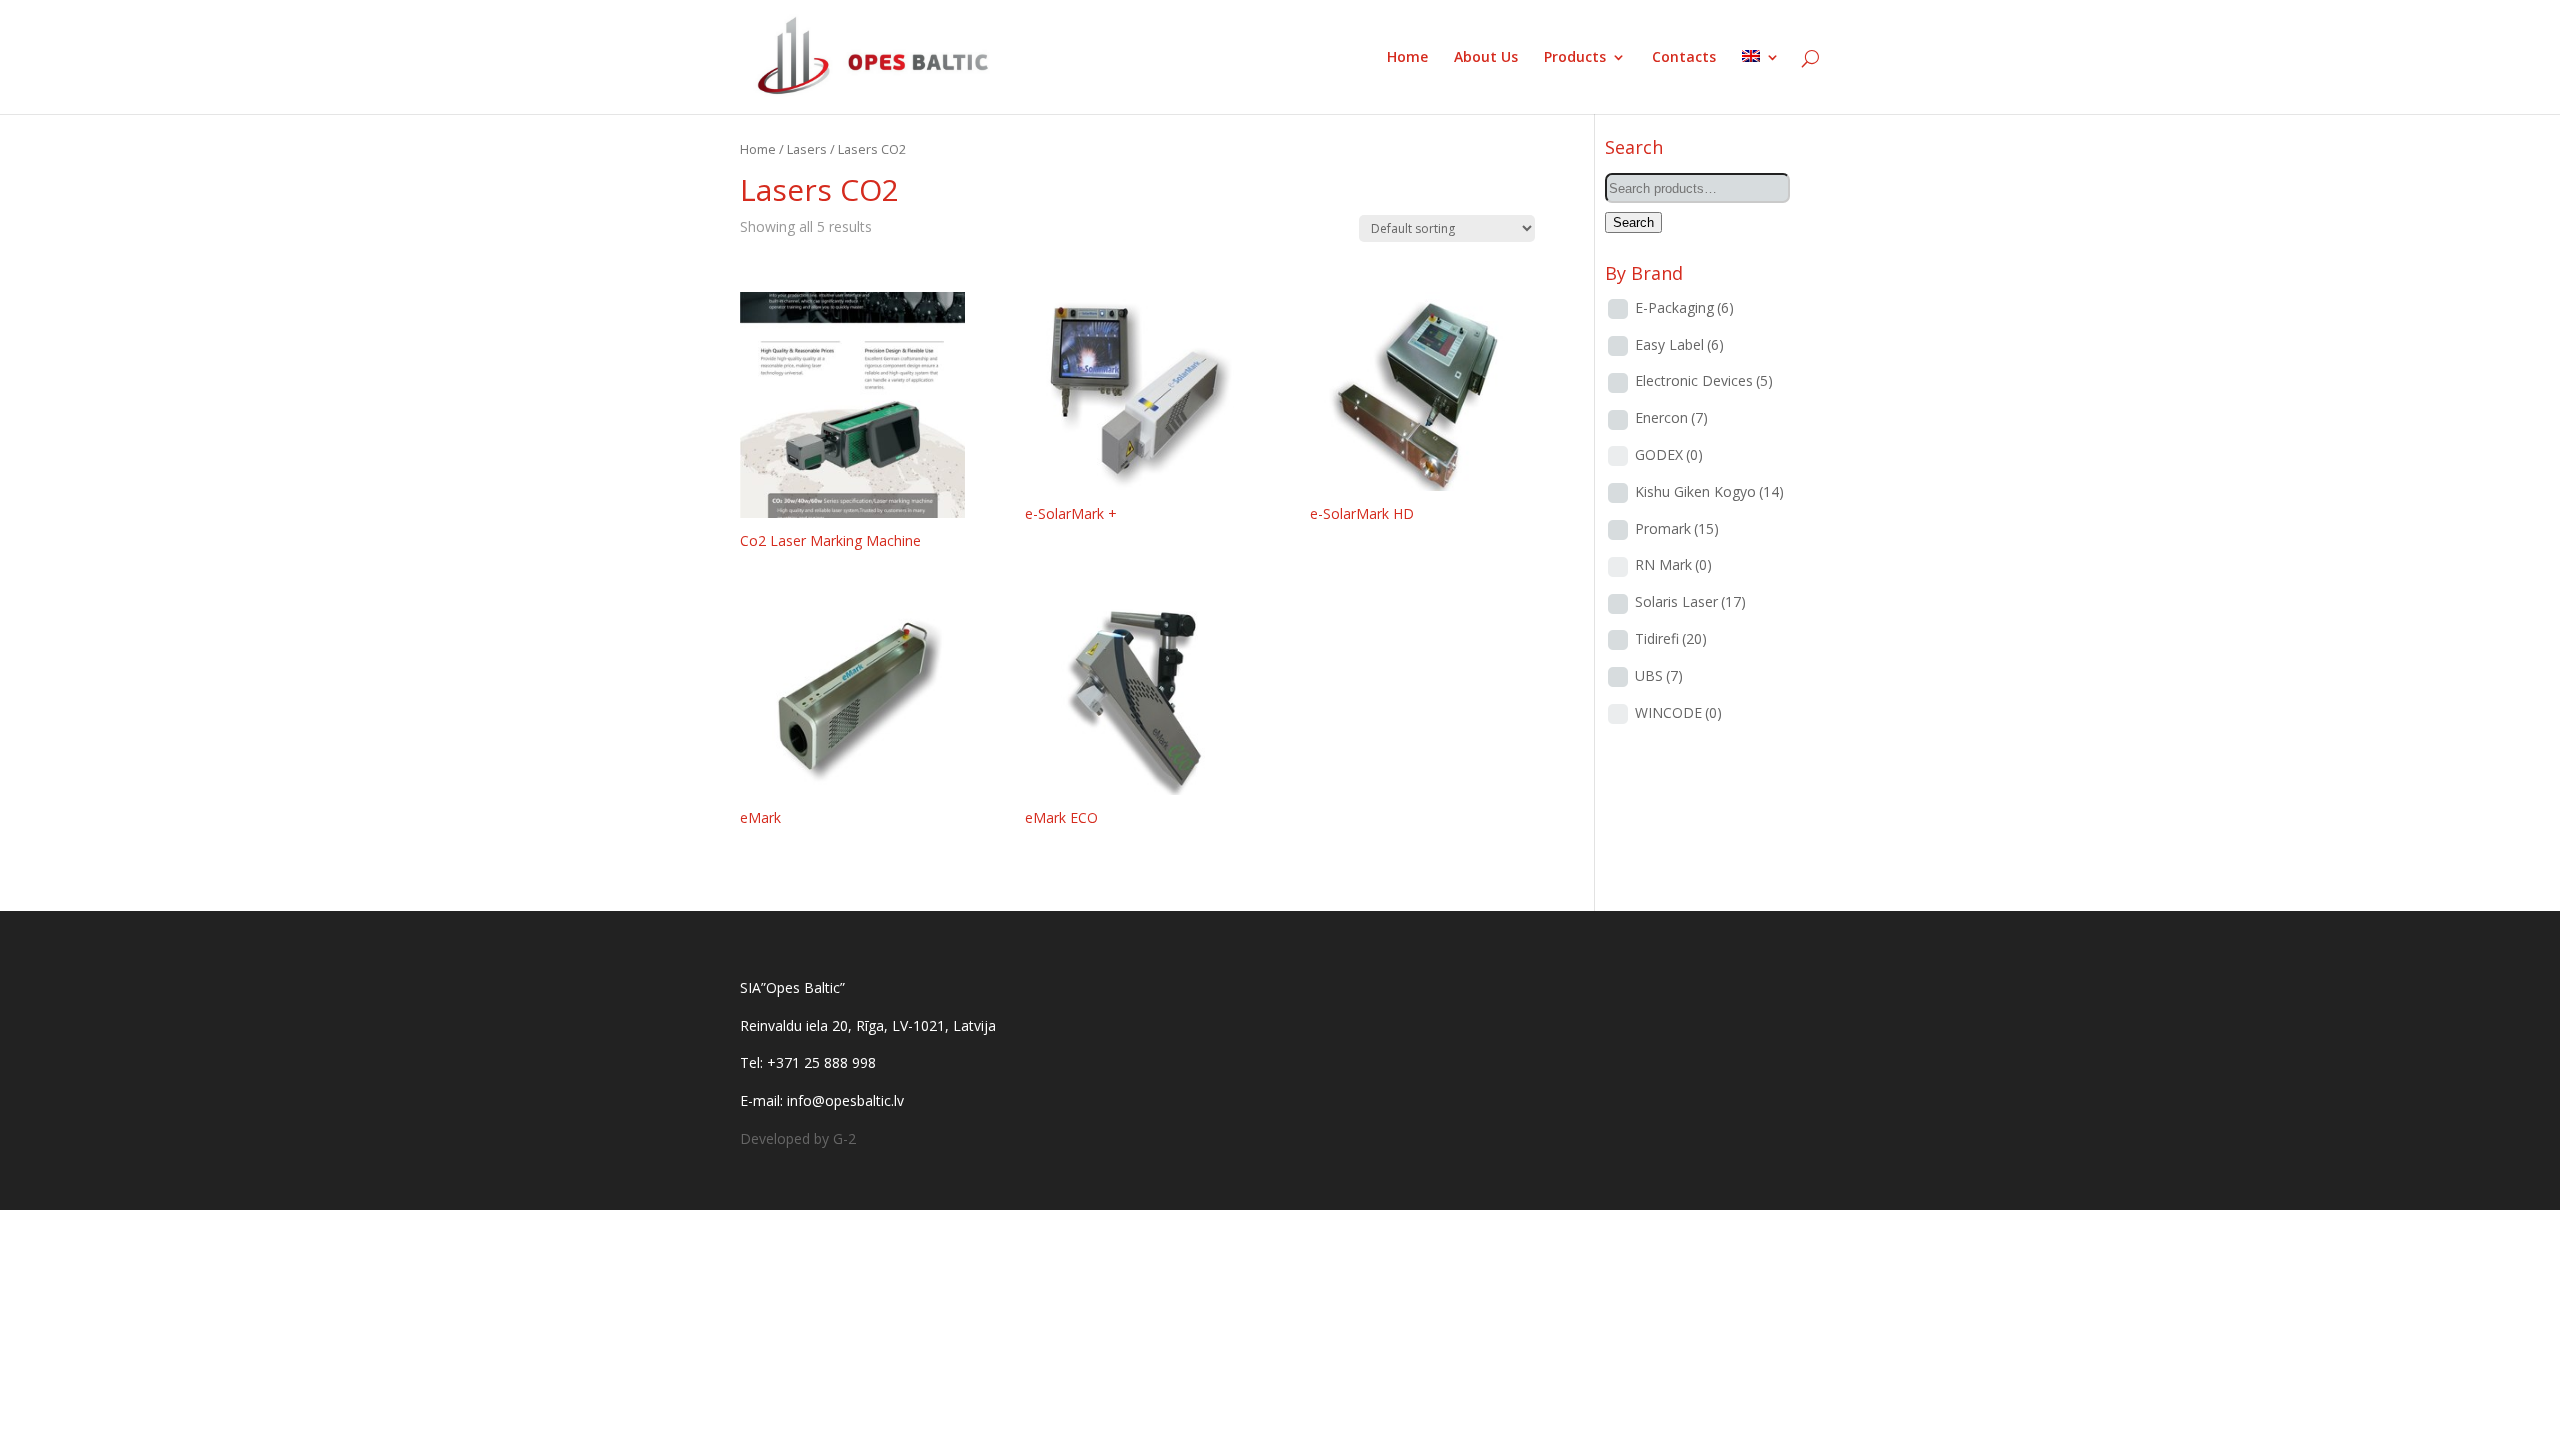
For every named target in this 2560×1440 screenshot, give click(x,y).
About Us (1486, 58)
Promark (1677, 528)
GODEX (1669, 454)
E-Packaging (1684, 307)
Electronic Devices (1704, 380)
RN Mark (1673, 564)
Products (1575, 58)
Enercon (1671, 417)
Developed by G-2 (798, 1138)
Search (1633, 222)
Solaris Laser (1690, 601)
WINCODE (1678, 712)
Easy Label (1679, 344)
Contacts (1684, 58)
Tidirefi (1671, 638)
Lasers (807, 149)
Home (1407, 58)
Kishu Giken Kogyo (1709, 491)
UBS (1659, 675)
